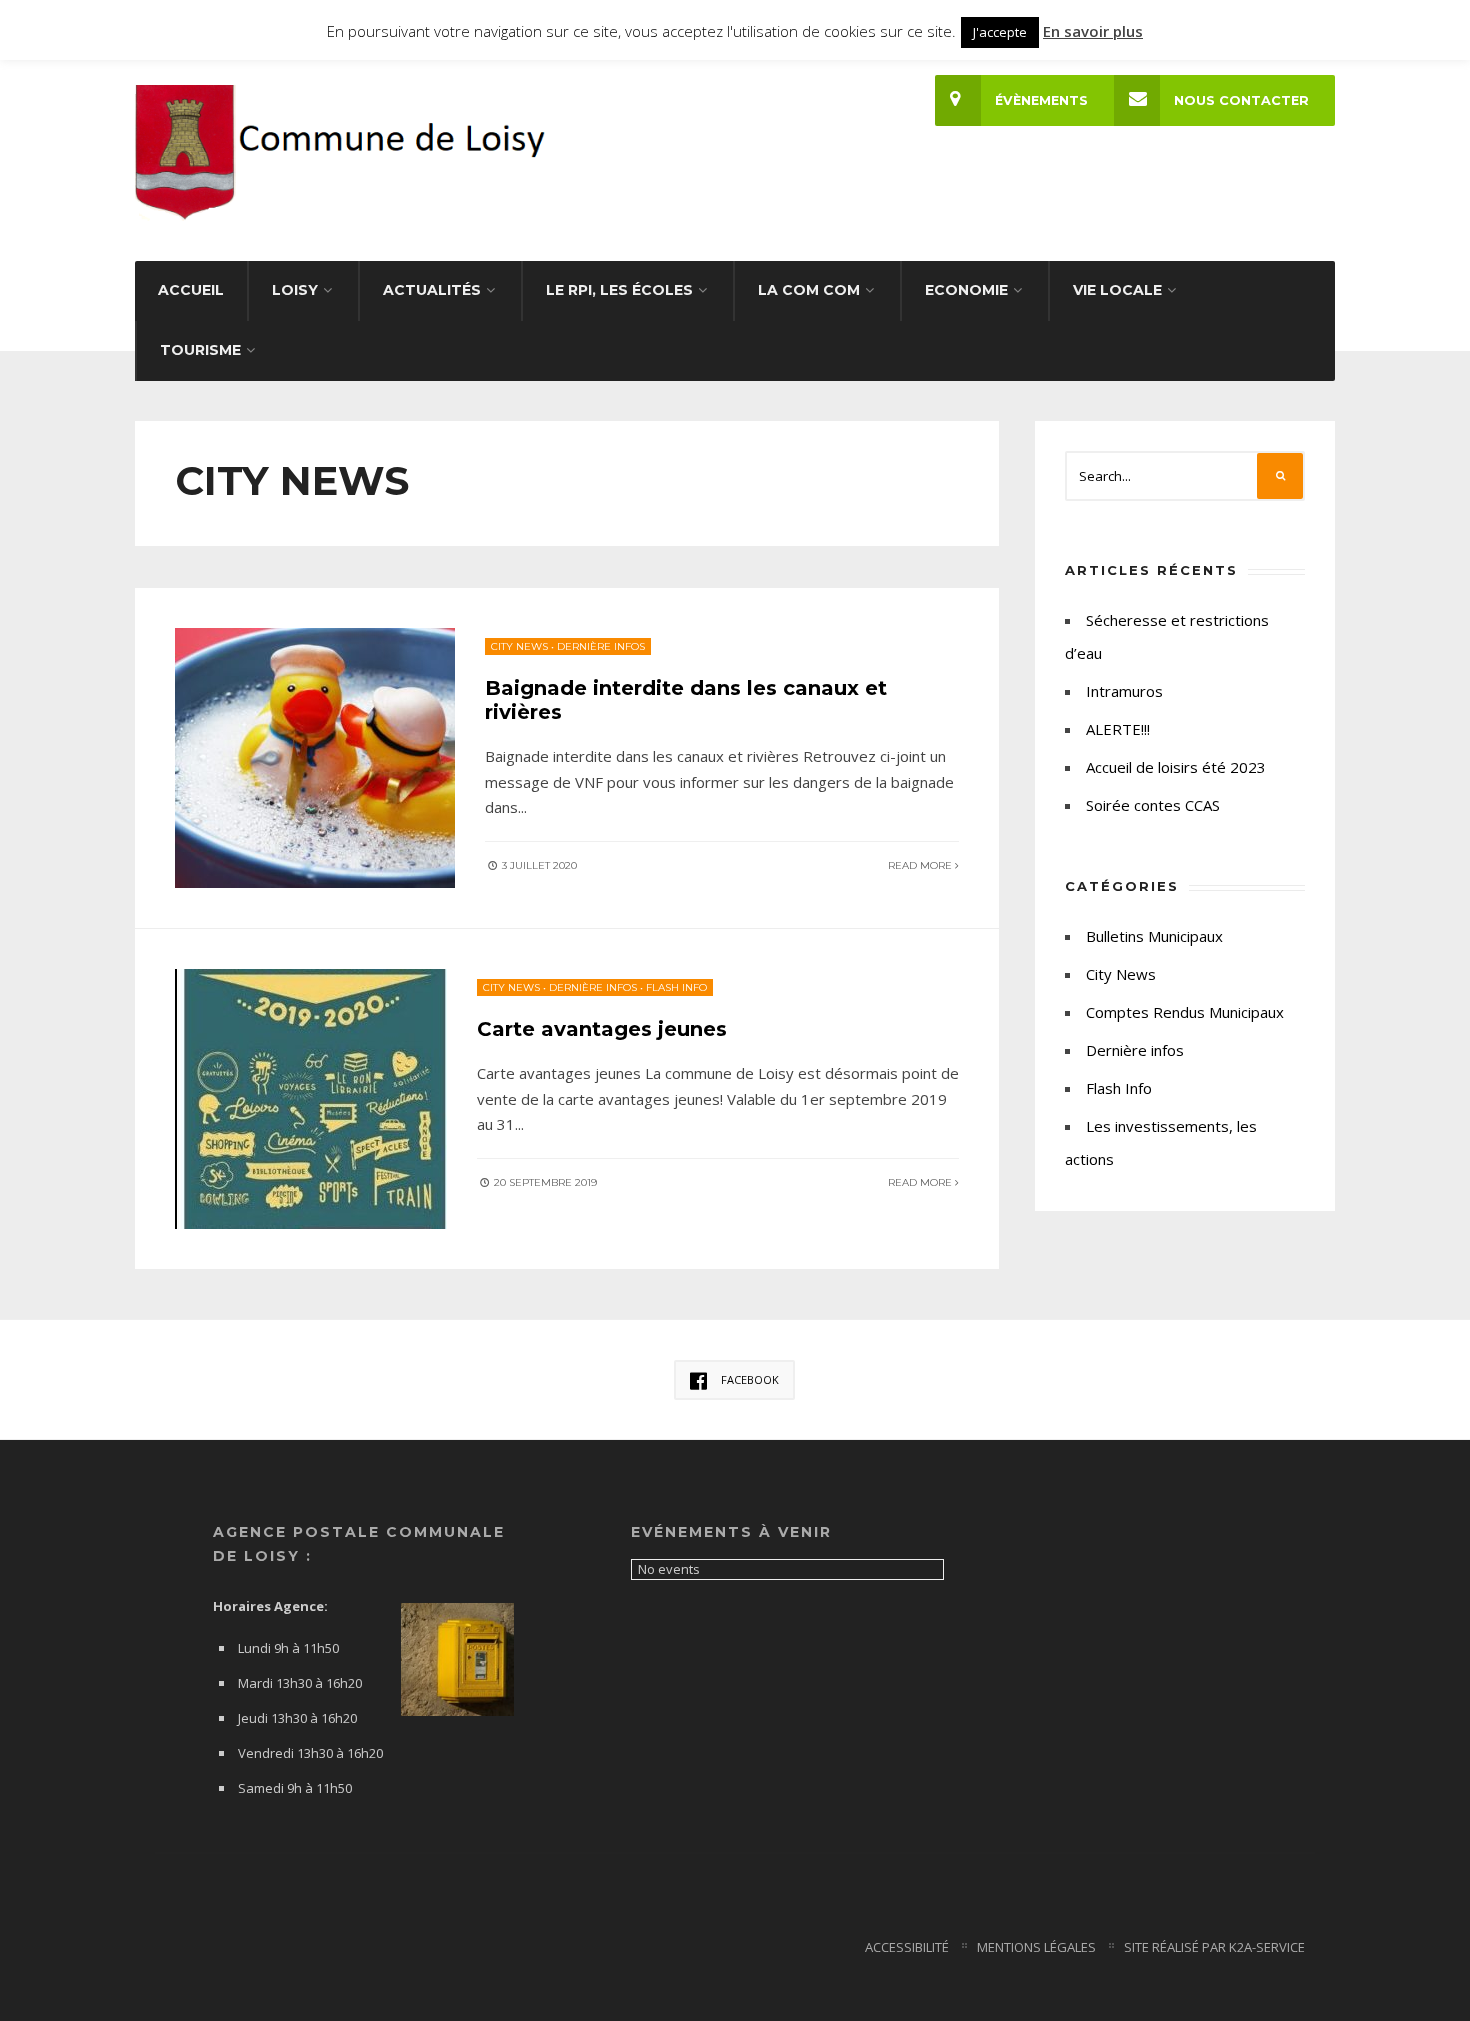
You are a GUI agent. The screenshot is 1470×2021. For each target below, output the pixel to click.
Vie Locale (1117, 290)
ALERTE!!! (1118, 729)
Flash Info (676, 987)
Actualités (432, 290)
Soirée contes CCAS (1153, 805)
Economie (966, 290)
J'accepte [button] (1000, 32)
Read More (921, 865)
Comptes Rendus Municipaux (1185, 1012)
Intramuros (1124, 691)
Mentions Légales (1036, 1947)
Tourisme (200, 350)
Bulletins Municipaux (1154, 936)
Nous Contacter (1241, 100)
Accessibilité (907, 1947)
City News (519, 646)
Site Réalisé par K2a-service (1214, 1947)
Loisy (295, 290)
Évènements (1041, 100)
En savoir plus (1093, 31)
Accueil (191, 290)
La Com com (809, 290)
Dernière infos (601, 646)
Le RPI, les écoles (619, 290)
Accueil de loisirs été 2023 (1176, 767)
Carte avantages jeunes (602, 1029)
